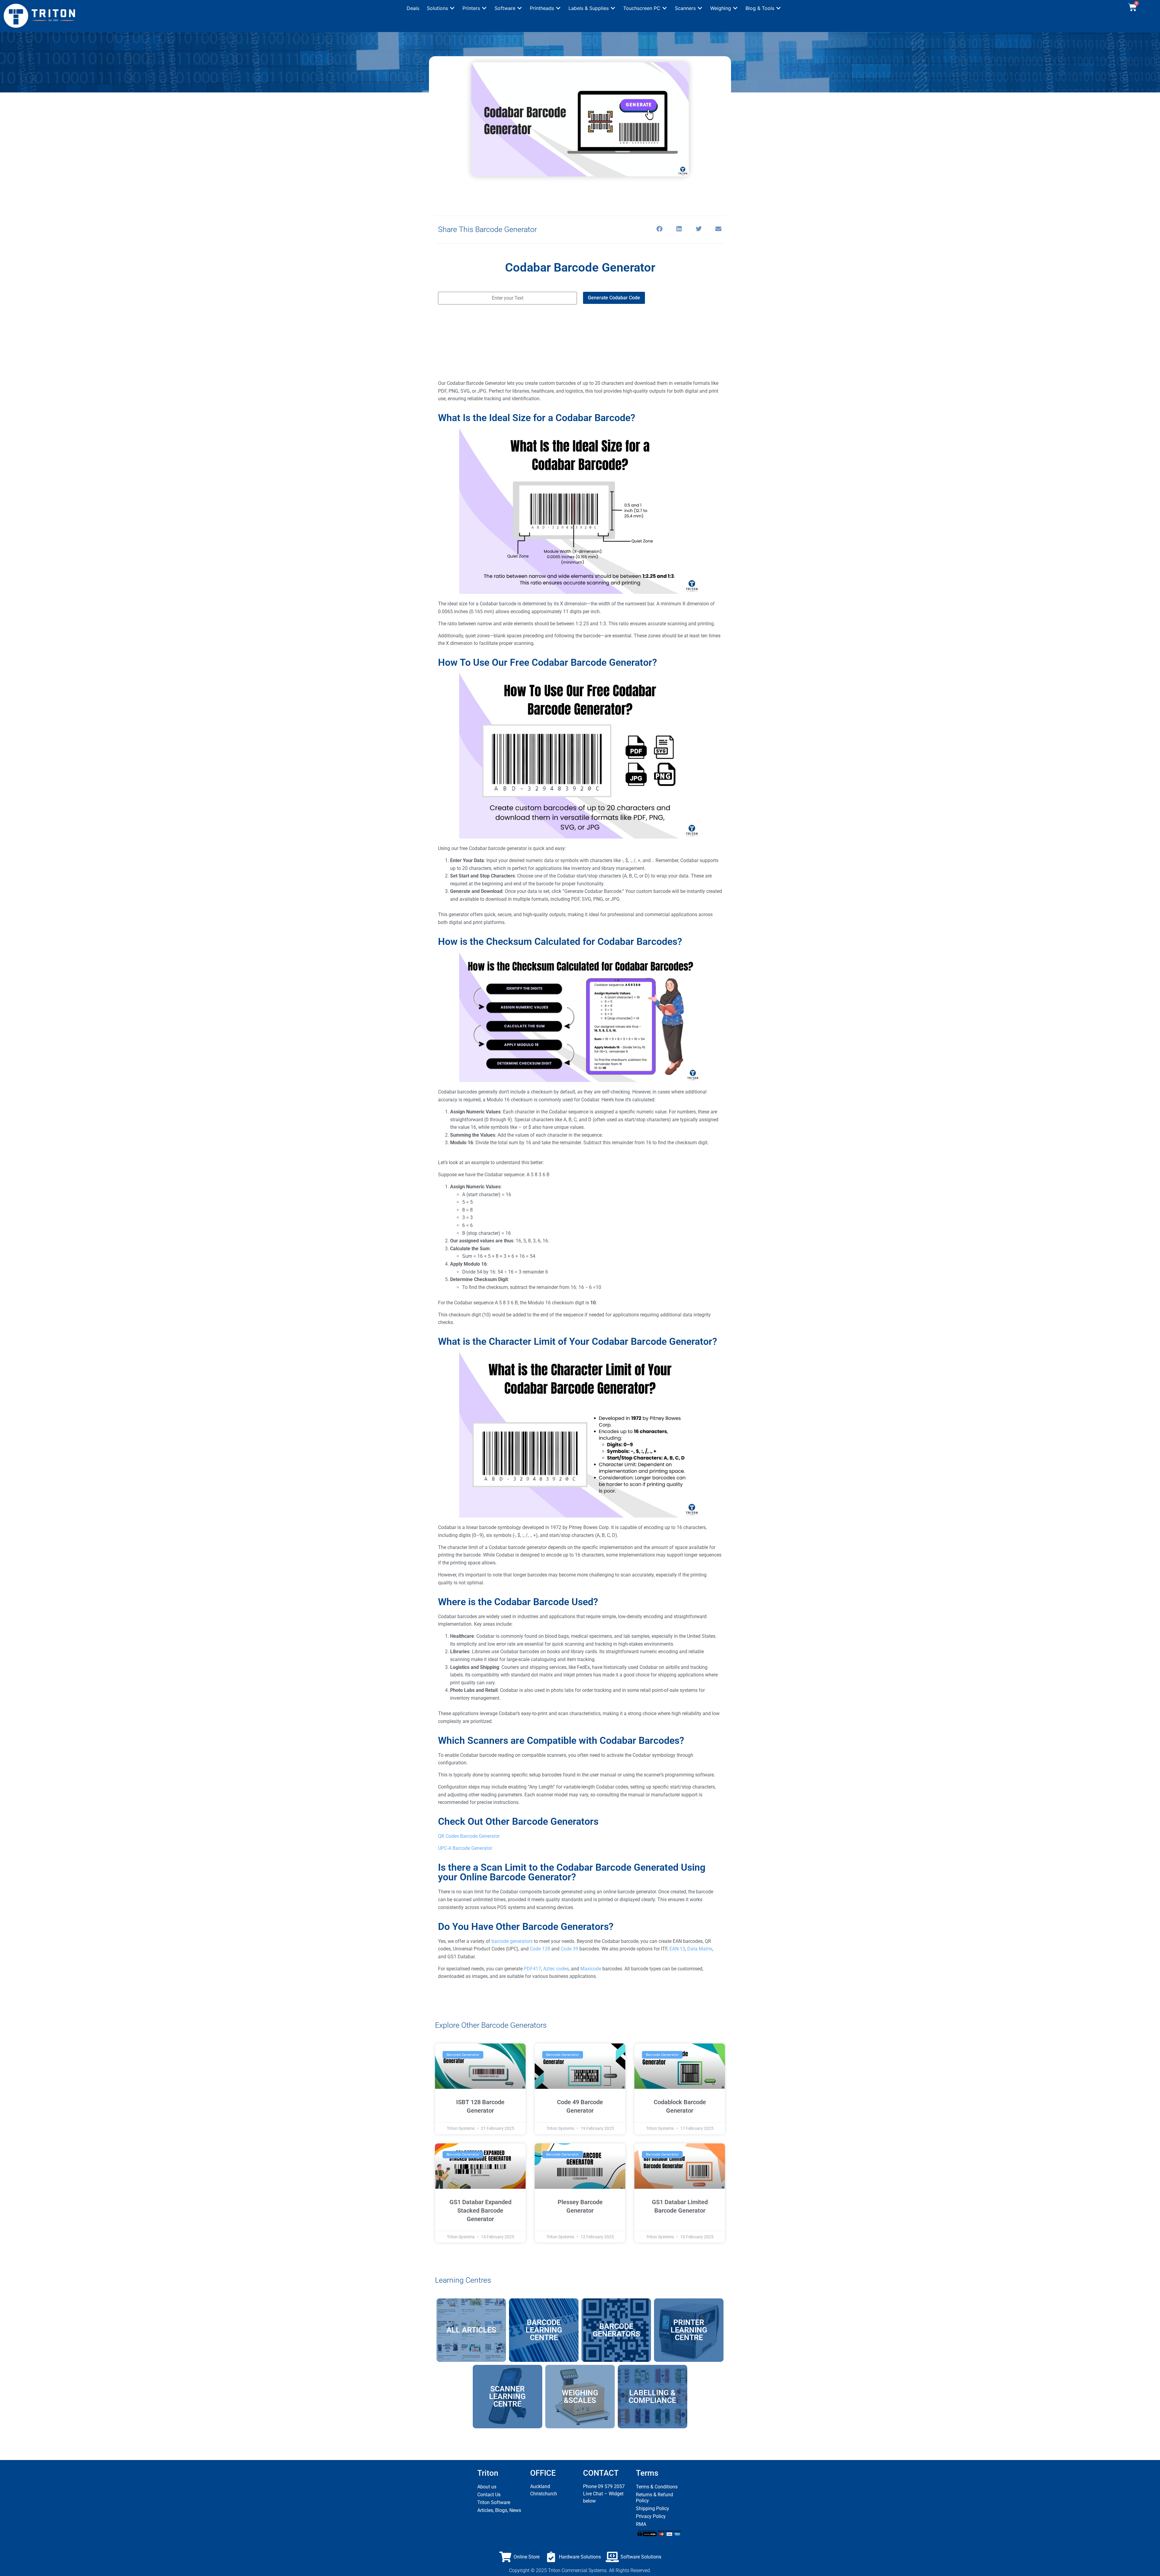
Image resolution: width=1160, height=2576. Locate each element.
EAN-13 (677, 1949)
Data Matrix (700, 1949)
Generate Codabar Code (614, 298)
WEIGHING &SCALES (580, 2397)
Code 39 (569, 1949)
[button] (441, 8)
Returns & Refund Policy (654, 2498)
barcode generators (512, 1941)
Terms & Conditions (657, 2487)
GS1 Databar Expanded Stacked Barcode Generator (480, 2211)
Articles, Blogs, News (499, 2510)
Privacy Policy (651, 2516)
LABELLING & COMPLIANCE (652, 2397)
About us (487, 2487)
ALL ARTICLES (471, 2330)
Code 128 (540, 1949)
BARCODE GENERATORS (616, 2330)
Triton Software (494, 2502)
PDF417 (532, 1969)
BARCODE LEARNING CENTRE (544, 2330)
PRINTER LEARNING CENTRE (689, 2330)
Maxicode (591, 1969)
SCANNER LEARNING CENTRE (507, 2396)
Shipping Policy (652, 2508)
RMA (641, 2524)
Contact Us (489, 2495)
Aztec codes (556, 1969)
